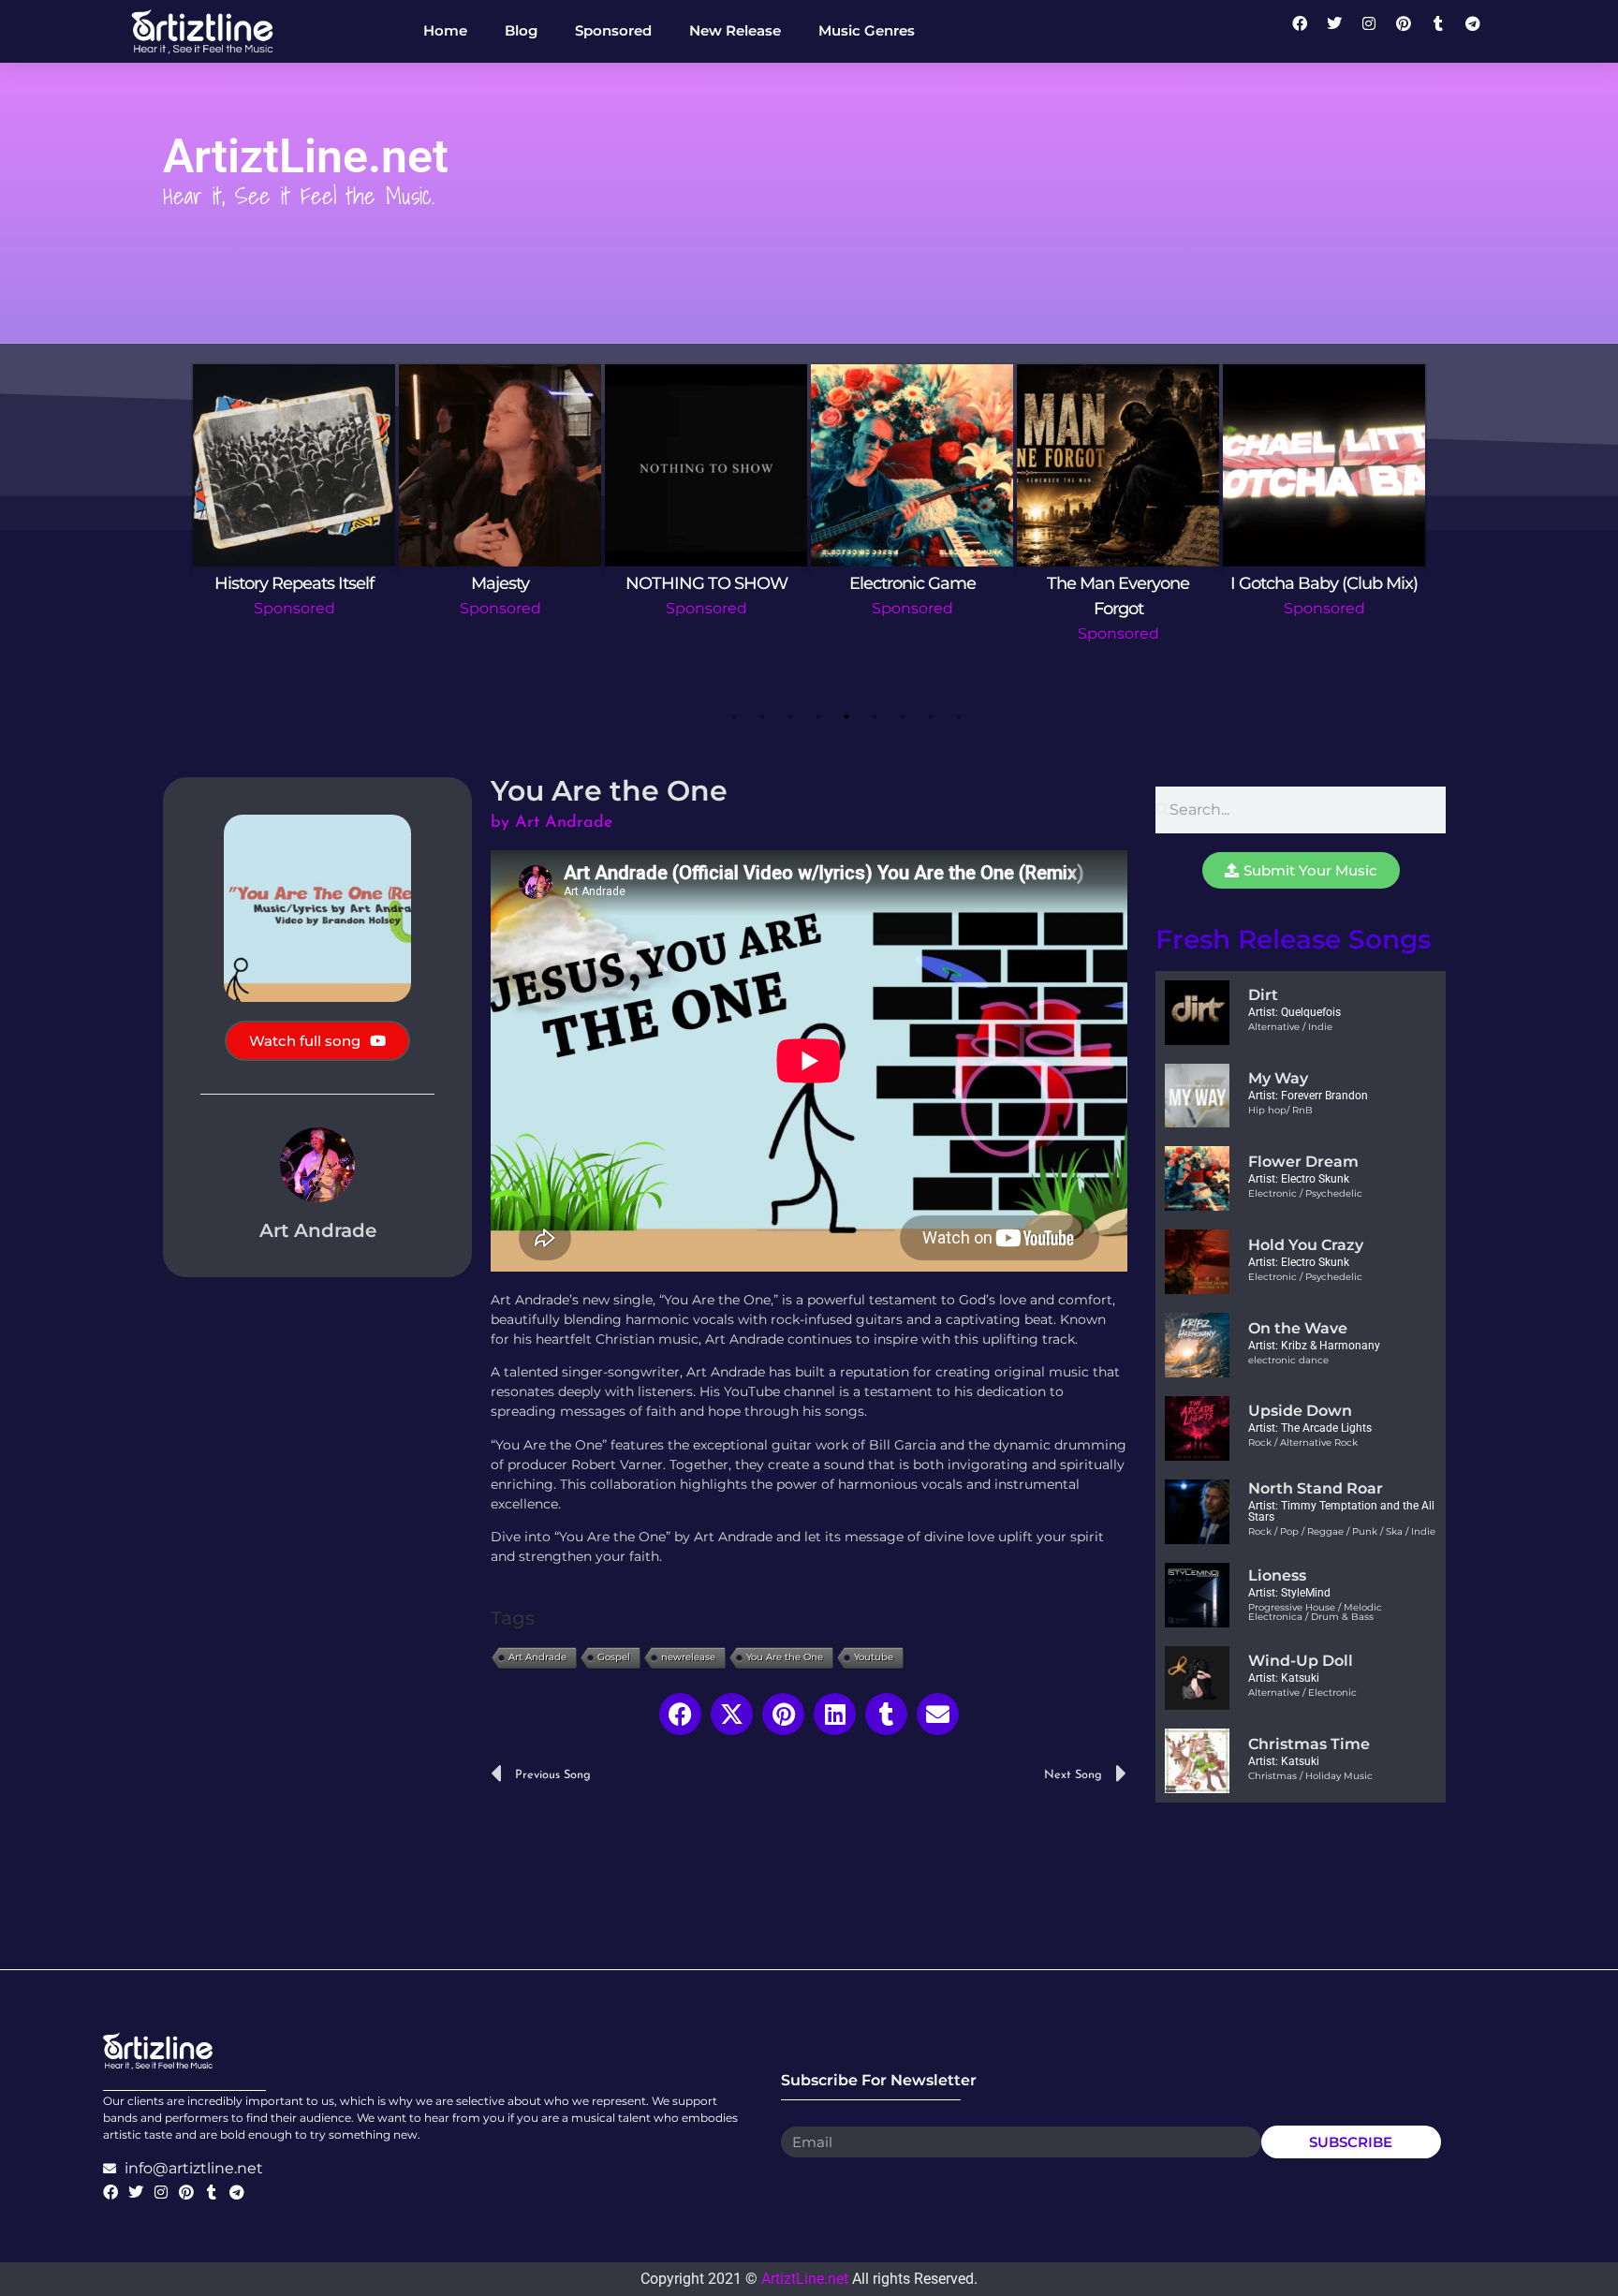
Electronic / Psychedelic (1305, 1193)
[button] (680, 1714)
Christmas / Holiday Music (1310, 1776)
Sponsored (294, 608)
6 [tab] (875, 716)
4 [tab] (818, 716)
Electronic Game (912, 583)
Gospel (614, 1657)
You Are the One (785, 1657)
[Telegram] (1480, 31)
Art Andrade (537, 1657)
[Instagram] (1376, 31)
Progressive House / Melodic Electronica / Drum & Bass (1315, 1612)
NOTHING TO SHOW (706, 583)
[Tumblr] (1446, 31)
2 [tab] (762, 716)
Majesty (500, 583)
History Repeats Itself (294, 583)
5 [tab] (846, 716)
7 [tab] (903, 716)
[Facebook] (1307, 31)
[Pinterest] (1411, 31)
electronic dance (1288, 1360)
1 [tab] (734, 716)
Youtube (874, 1657)
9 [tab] (959, 716)
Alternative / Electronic (1302, 1693)
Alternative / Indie (1290, 1027)
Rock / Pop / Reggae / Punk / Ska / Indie (1342, 1531)
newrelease (688, 1657)
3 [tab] (790, 716)
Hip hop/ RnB (1280, 1110)
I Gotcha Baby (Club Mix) (1324, 583)
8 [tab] (931, 716)
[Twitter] (1342, 31)
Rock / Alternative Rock (1303, 1442)
